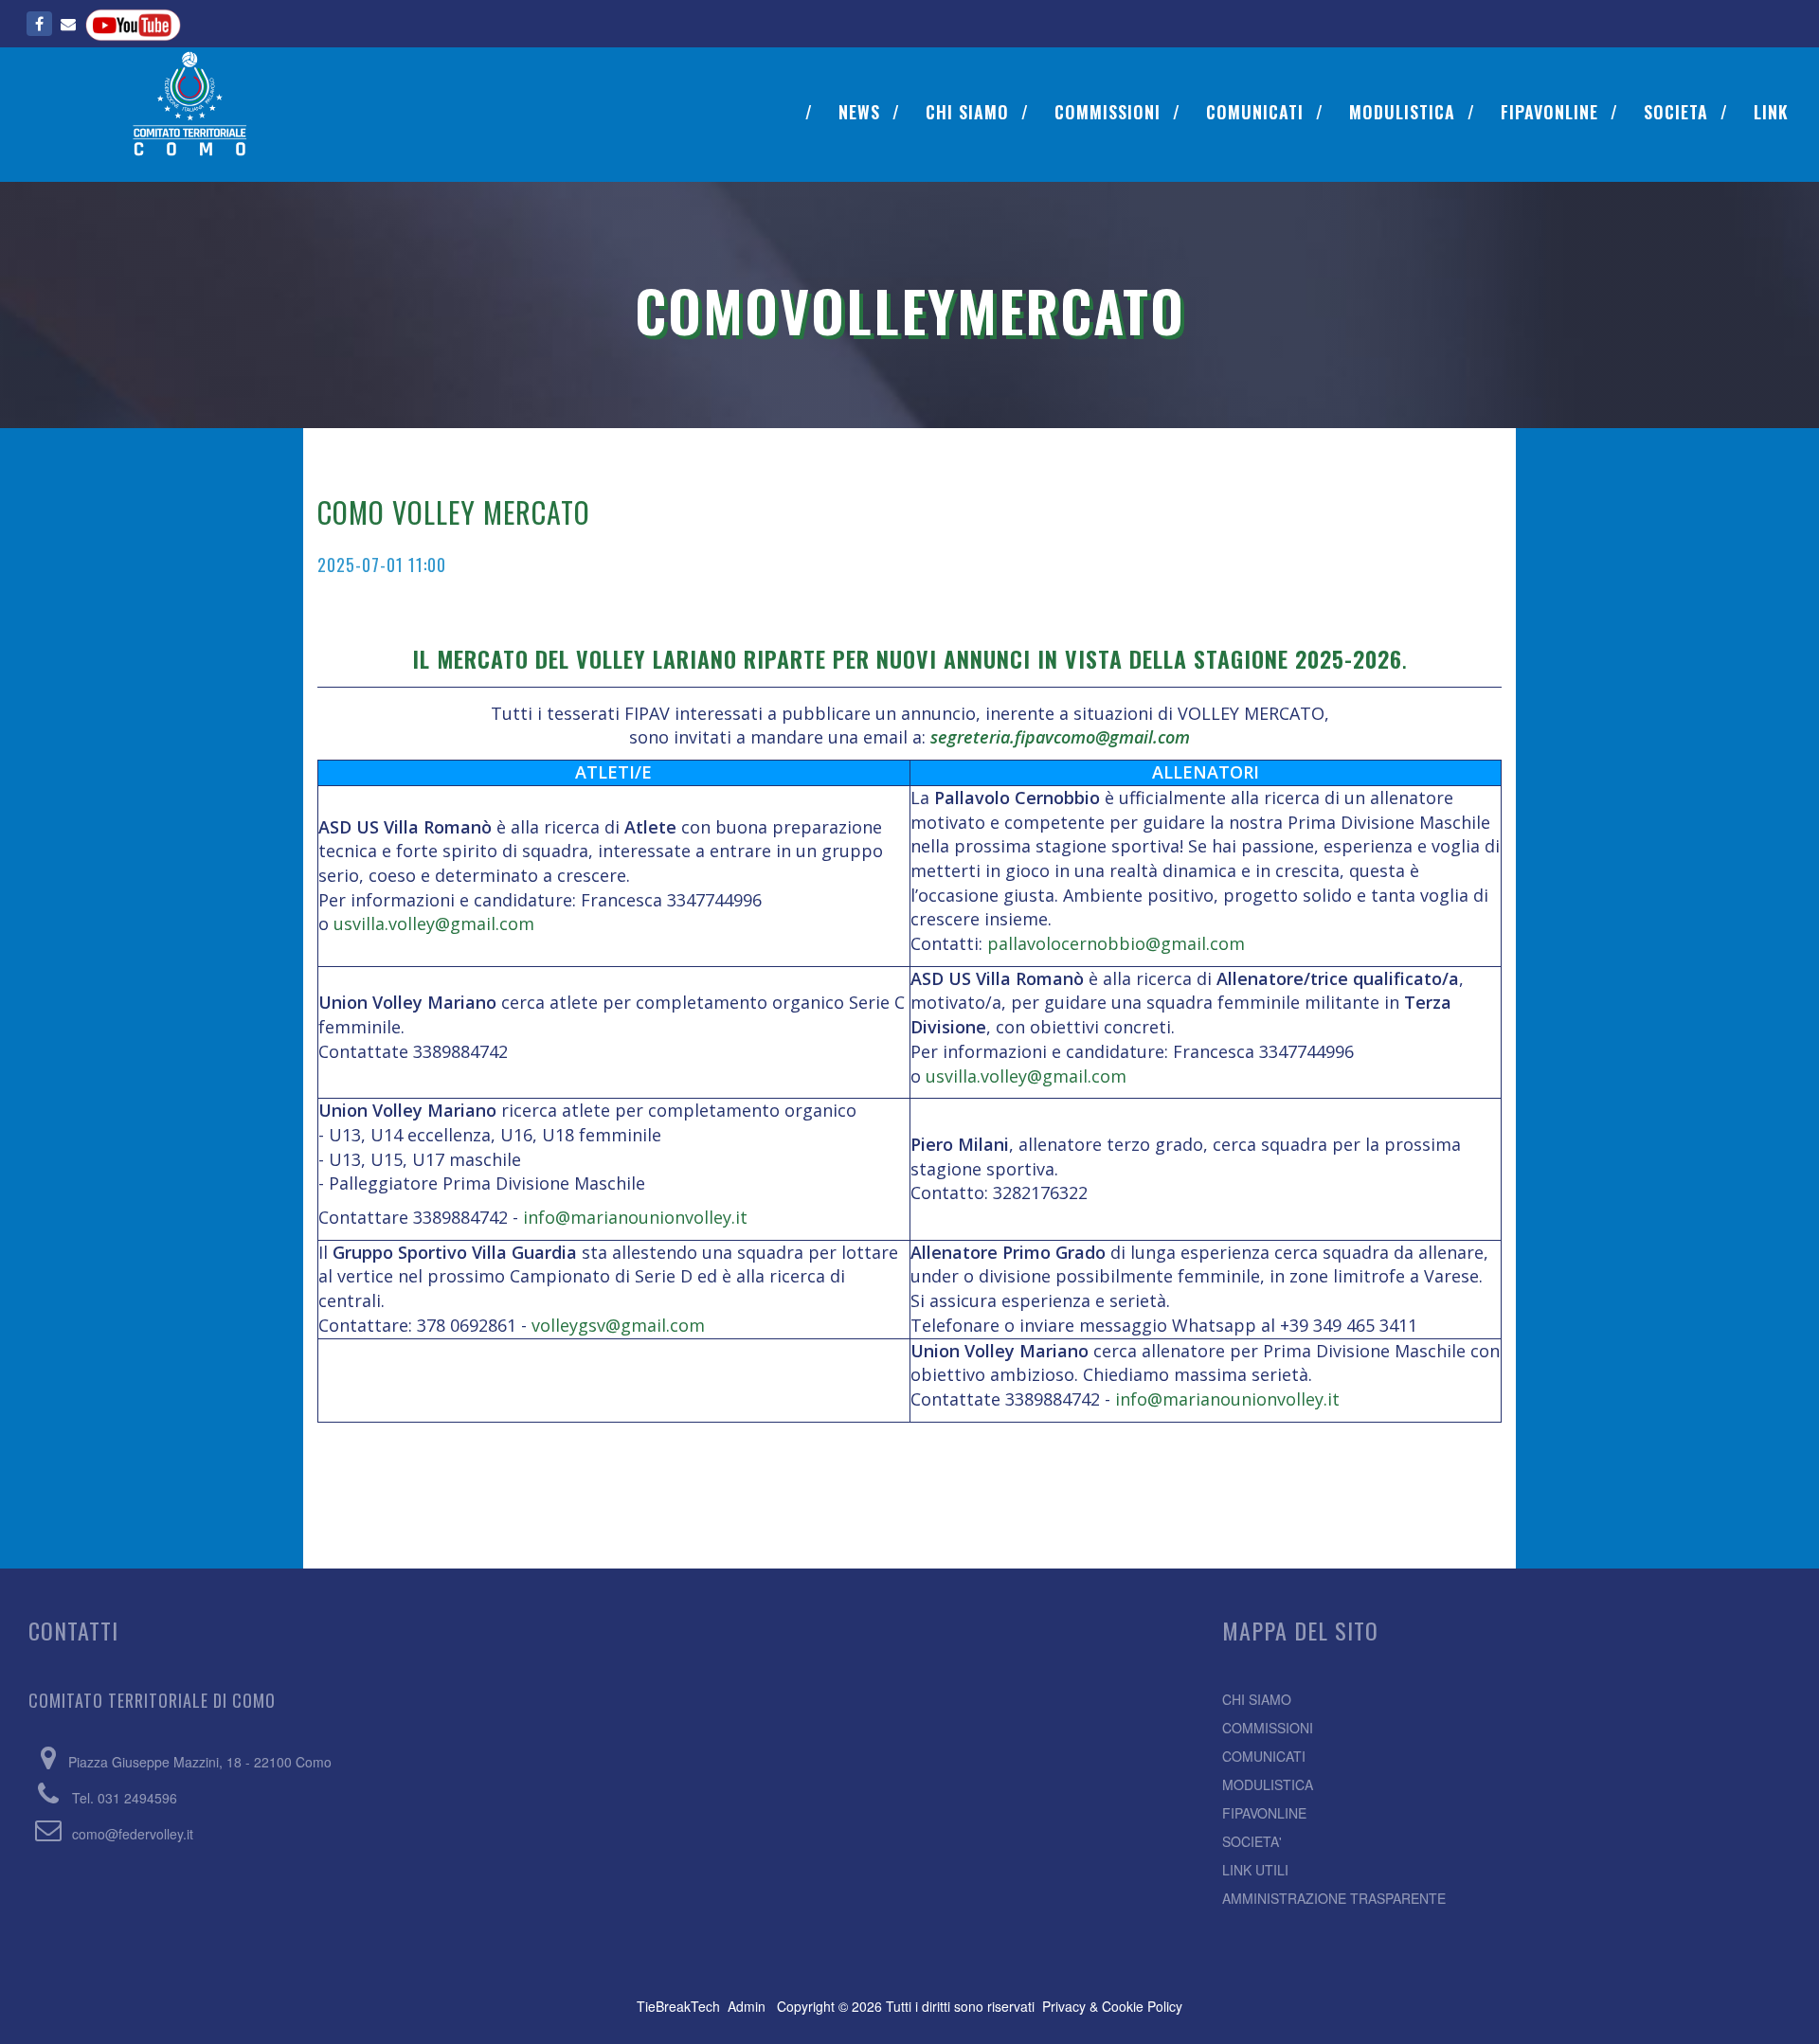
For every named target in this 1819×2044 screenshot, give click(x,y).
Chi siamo (967, 113)
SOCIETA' (1252, 1841)
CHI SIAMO (1257, 1699)
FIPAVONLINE (1549, 113)
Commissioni (1108, 113)
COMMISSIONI (1268, 1728)
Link (1771, 113)
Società (1676, 113)
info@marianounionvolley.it (635, 1217)
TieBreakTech (678, 2006)
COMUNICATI (1264, 1756)
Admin (747, 2006)
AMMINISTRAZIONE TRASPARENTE (1334, 1898)
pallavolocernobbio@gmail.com (1116, 943)
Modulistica (1402, 113)
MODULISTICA (1268, 1784)
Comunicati (1255, 113)
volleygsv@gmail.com (618, 1325)
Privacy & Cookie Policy (1112, 2006)
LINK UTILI (1255, 1870)
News (859, 113)
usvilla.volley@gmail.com (434, 923)
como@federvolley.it (133, 1834)
